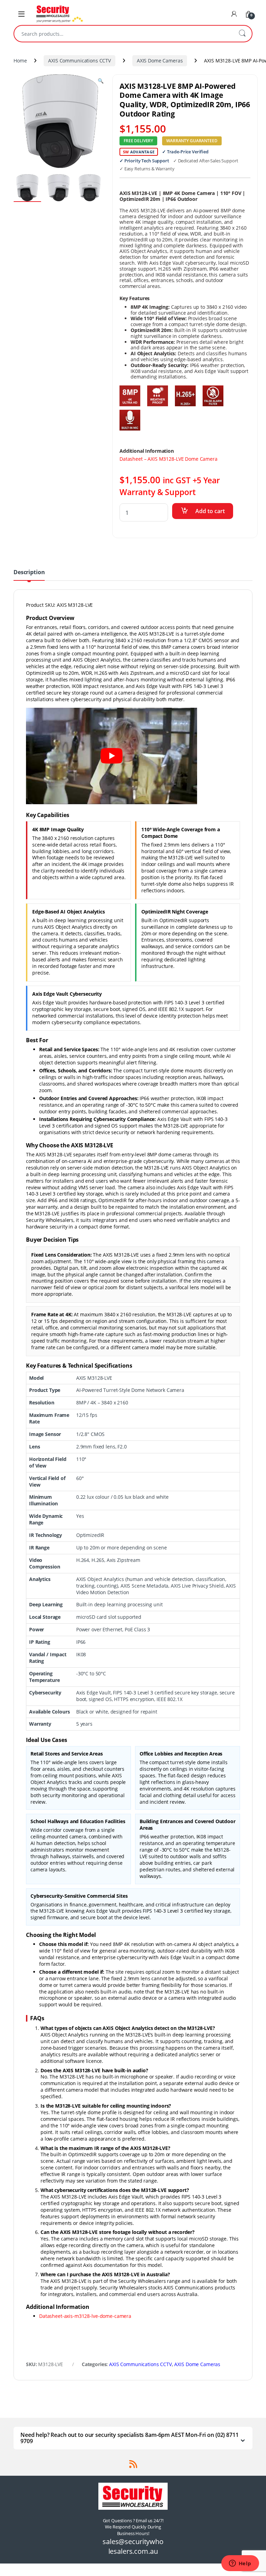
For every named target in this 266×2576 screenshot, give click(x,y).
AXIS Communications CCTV (79, 61)
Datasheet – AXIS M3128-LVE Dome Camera (169, 459)
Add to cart (210, 511)
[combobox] (123, 34)
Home (20, 61)
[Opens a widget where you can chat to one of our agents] (240, 2564)
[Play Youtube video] (112, 756)
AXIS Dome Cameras (160, 61)
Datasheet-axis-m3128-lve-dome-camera (85, 2316)
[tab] (29, 575)
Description (29, 573)
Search (242, 34)
